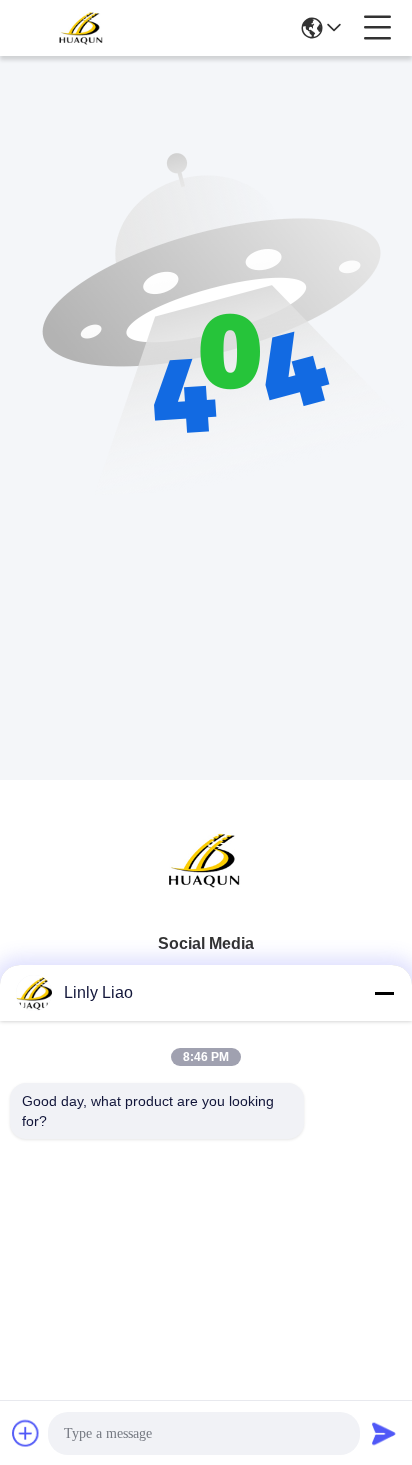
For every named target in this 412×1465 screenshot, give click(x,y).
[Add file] (26, 1433)
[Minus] (384, 993)
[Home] (206, 884)
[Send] (384, 1433)
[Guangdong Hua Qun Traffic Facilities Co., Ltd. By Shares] (82, 28)
